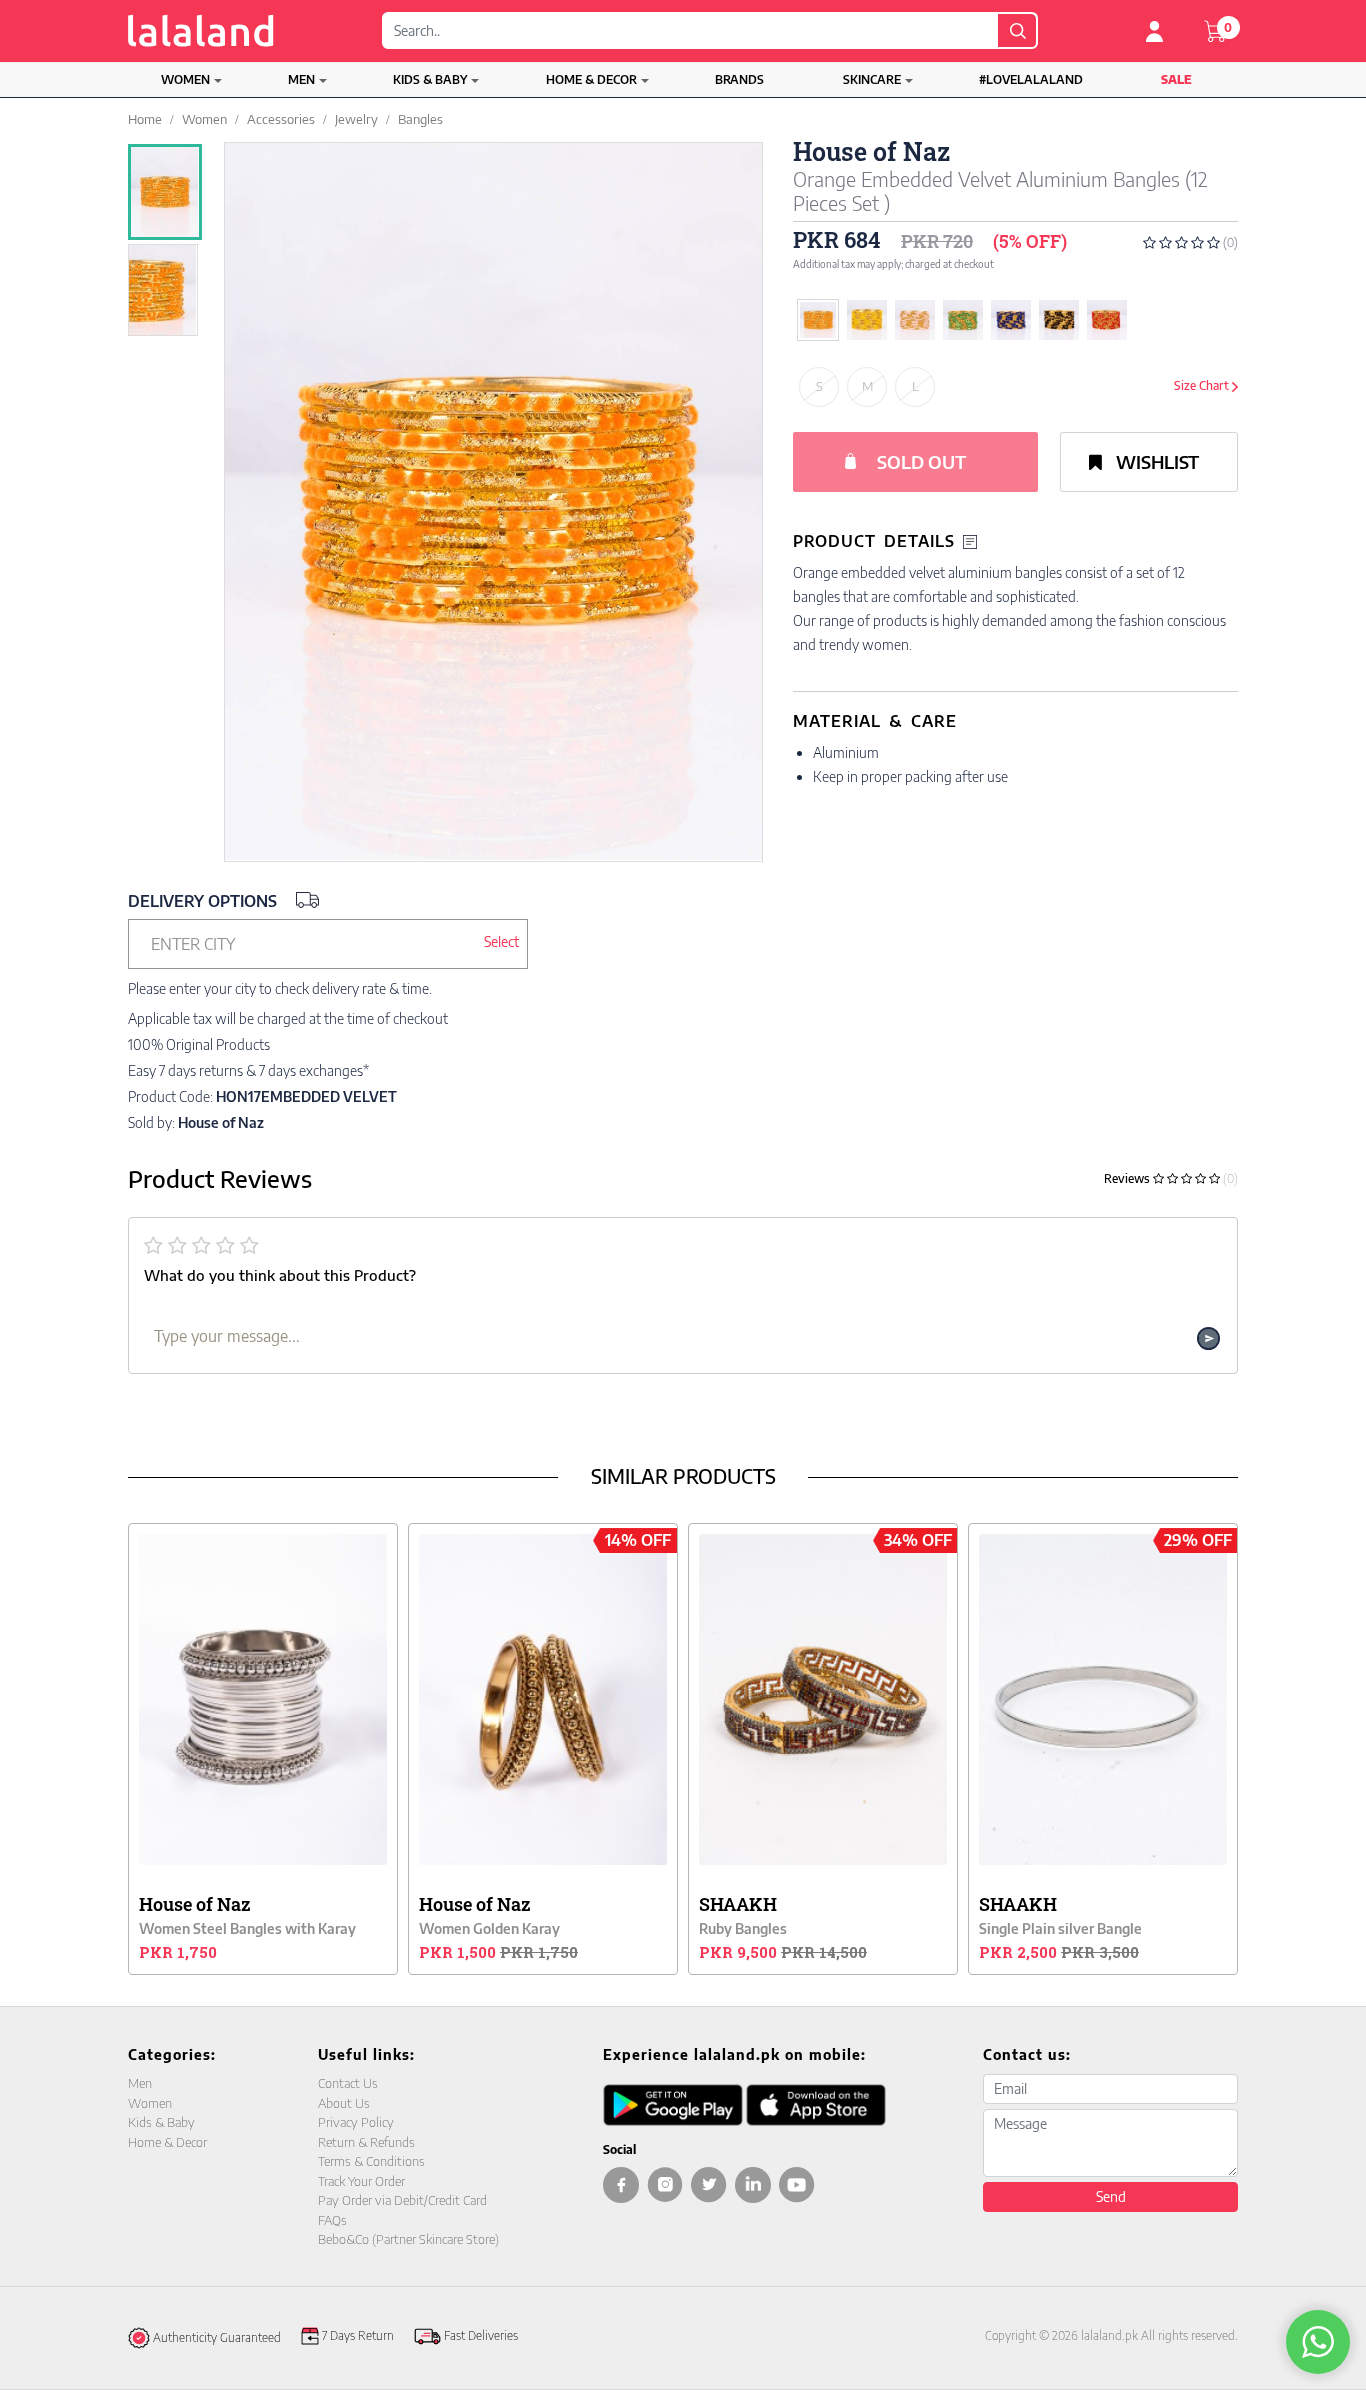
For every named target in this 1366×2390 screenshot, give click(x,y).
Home (145, 119)
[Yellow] (867, 320)
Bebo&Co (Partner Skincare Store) (408, 2239)
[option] (165, 192)
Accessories (281, 119)
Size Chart (1203, 385)
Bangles (420, 119)
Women (185, 79)
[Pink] (915, 320)
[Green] (963, 320)
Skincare (872, 79)
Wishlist (1155, 461)
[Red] (1107, 320)
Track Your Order (361, 2181)
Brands (739, 79)
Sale (1176, 79)
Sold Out (921, 461)
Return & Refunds (366, 2142)
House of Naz (871, 151)
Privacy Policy (356, 2122)
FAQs (332, 2220)
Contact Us (348, 2083)
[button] (328, 944)
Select (501, 941)
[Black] (1059, 320)
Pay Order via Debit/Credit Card (402, 2200)
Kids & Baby (430, 79)
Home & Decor (591, 79)
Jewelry (356, 119)
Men (301, 79)
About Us (344, 2103)
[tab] (1015, 541)
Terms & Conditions (371, 2161)
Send (1111, 2196)
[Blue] (1011, 320)
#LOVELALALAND (1031, 79)
